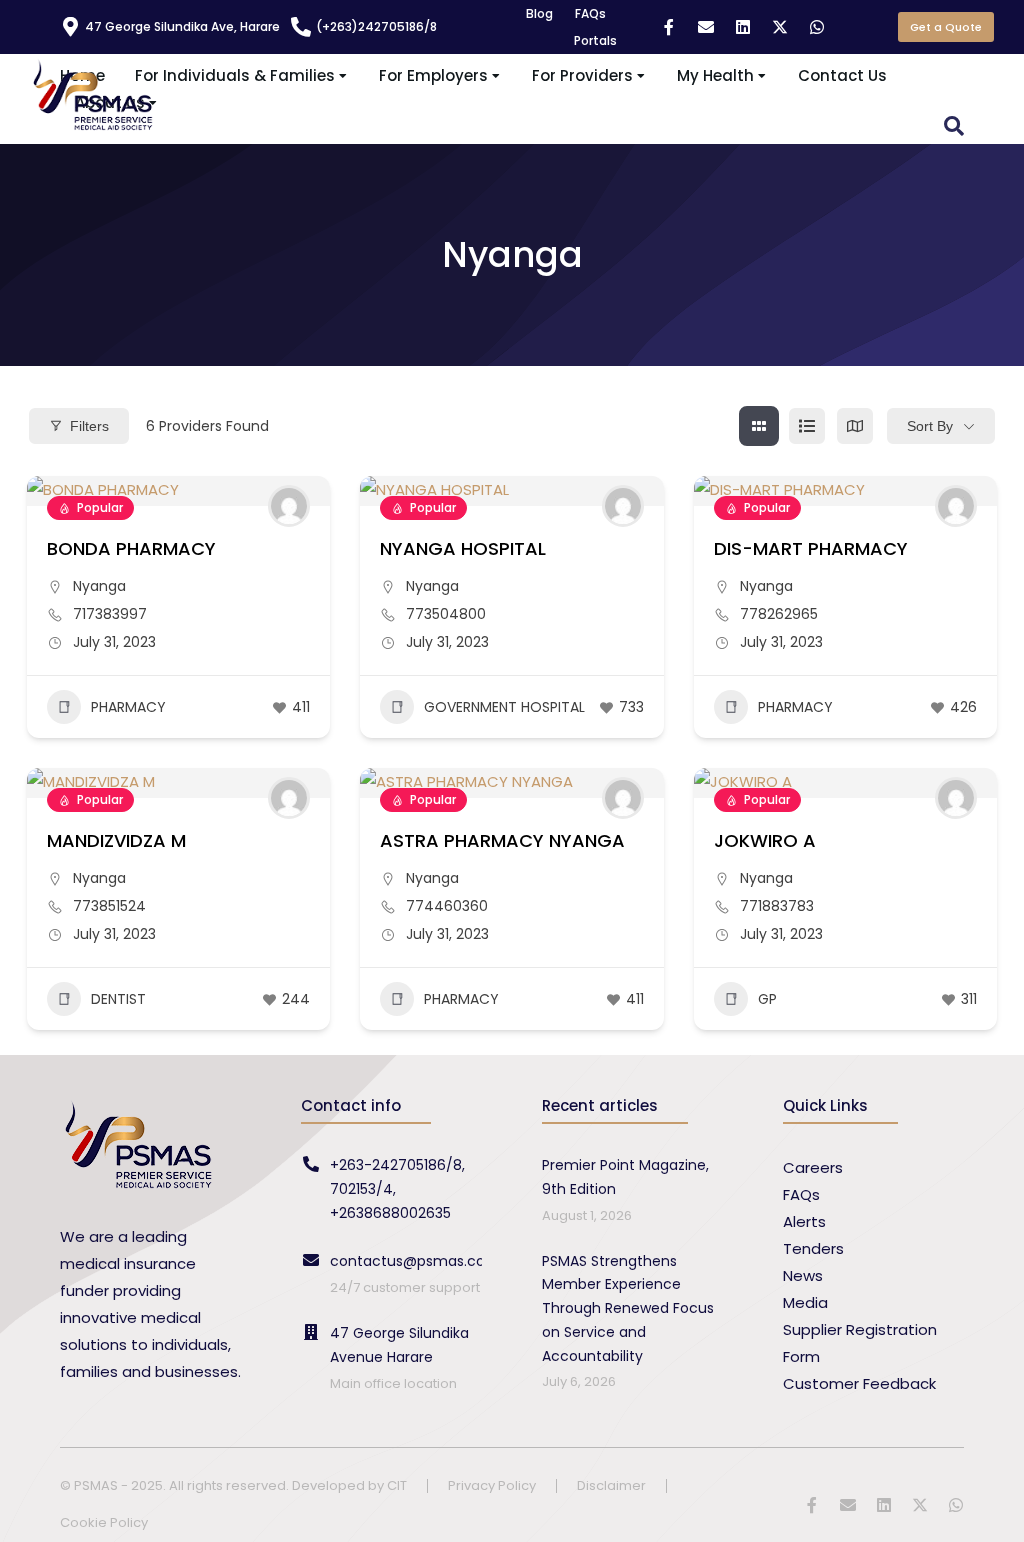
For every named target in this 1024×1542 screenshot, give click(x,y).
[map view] (855, 426)
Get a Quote (946, 27)
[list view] (807, 426)
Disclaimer (611, 1486)
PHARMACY (128, 707)
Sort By (930, 426)
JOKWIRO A (765, 840)
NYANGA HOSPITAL (463, 548)
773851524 (109, 906)
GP (767, 999)
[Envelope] (706, 27)
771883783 (777, 906)
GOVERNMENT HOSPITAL (504, 707)
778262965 (779, 614)
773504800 (446, 614)
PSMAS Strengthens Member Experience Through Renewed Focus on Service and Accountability (628, 1308)
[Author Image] (289, 506)
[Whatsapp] (817, 27)
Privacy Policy (492, 1486)
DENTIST (118, 999)
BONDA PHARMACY (131, 548)
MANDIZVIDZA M (116, 840)
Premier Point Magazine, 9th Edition (625, 1177)
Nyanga (99, 586)
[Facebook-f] (669, 27)
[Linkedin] (743, 27)
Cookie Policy (104, 1523)
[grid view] (759, 426)
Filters (89, 426)
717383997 (110, 614)
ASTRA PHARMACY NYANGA (502, 840)
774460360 (447, 906)
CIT (397, 1485)
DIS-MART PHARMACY (811, 548)
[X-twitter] (780, 27)
